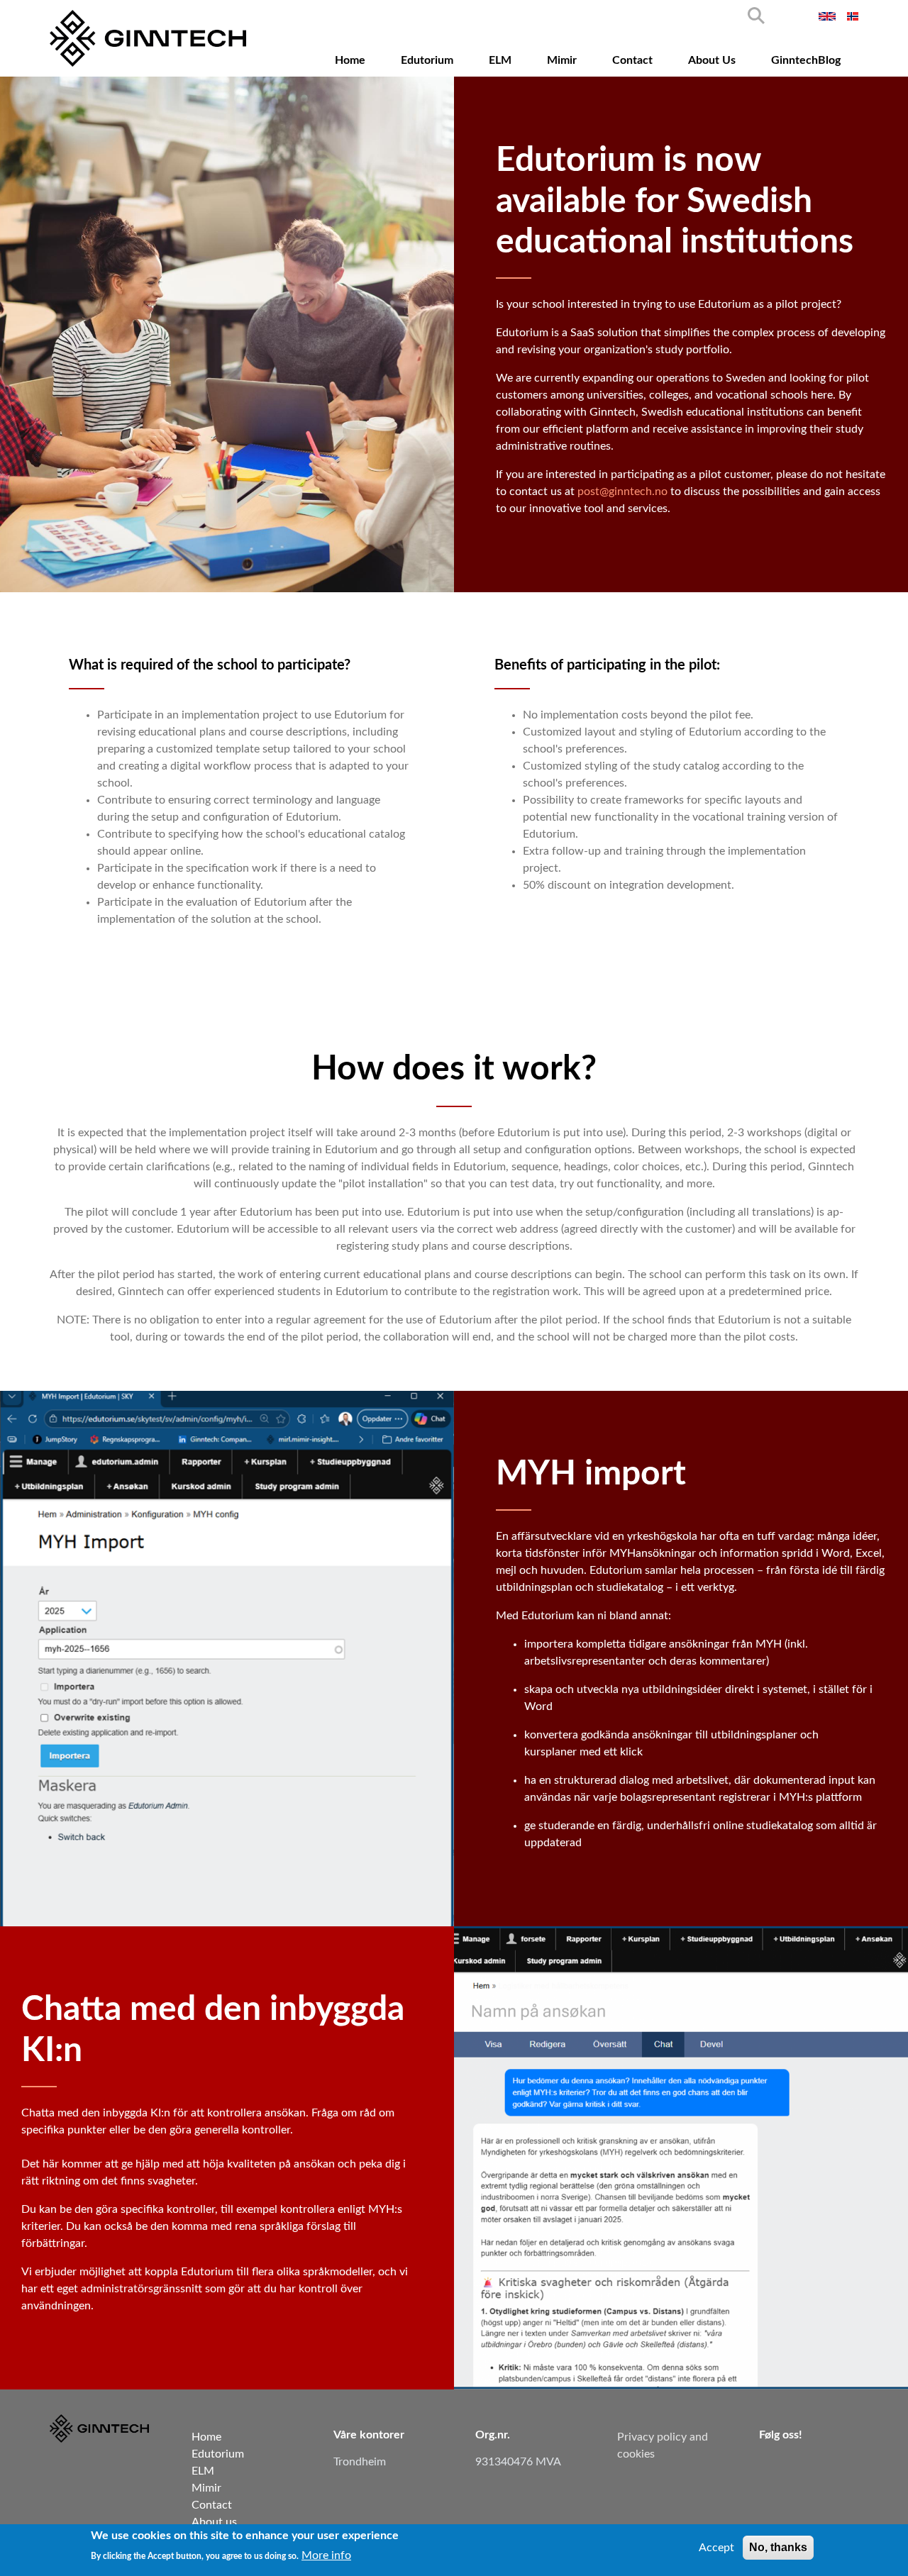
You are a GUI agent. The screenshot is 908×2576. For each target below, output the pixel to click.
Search (756, 16)
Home (350, 60)
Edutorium (427, 60)
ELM (500, 60)
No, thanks (778, 2547)
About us (712, 60)
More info (326, 2555)
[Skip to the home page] (148, 38)
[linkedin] (771, 2466)
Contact (632, 60)
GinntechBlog (806, 60)
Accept (716, 2548)
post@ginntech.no (622, 492)
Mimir (562, 60)
